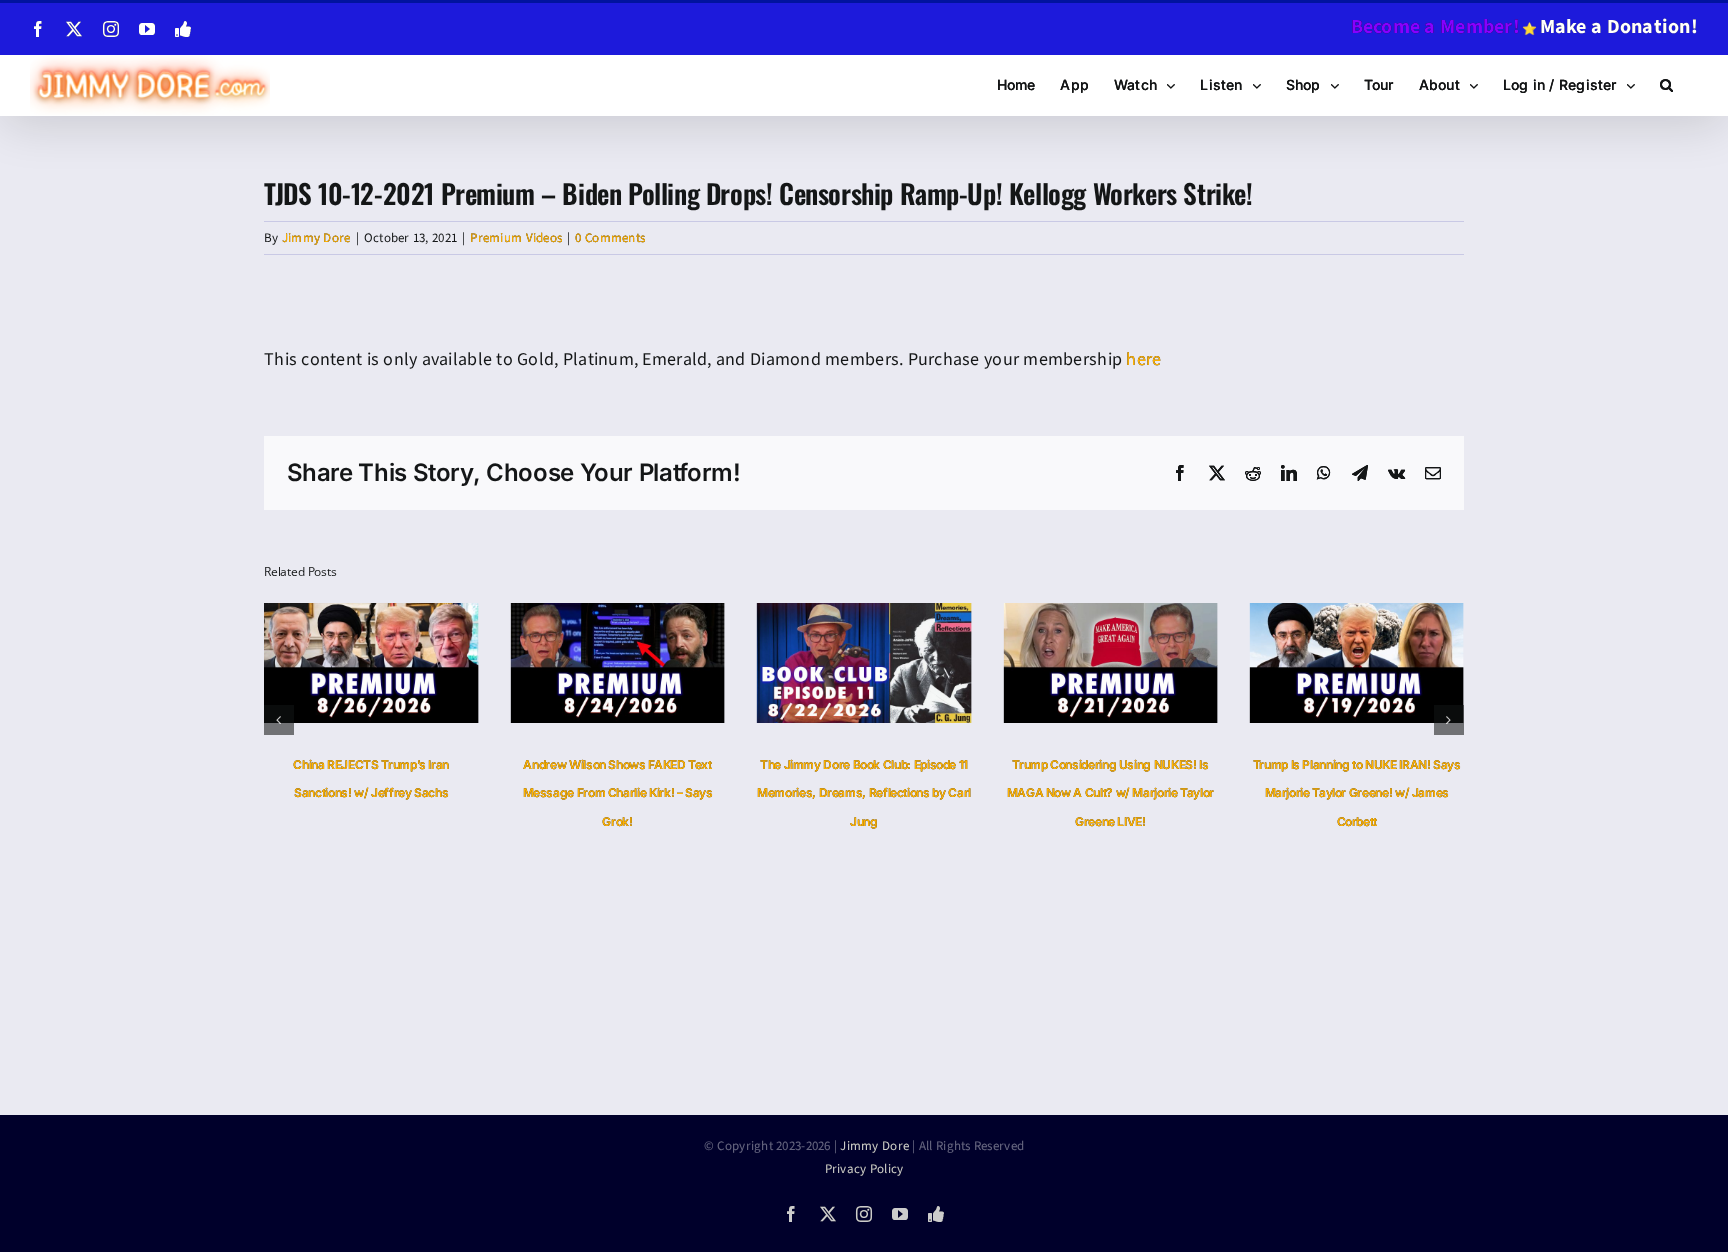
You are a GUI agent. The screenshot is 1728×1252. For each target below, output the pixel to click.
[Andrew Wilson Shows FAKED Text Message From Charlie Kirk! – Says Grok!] (617, 615)
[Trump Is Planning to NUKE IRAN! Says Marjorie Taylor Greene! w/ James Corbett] (1357, 615)
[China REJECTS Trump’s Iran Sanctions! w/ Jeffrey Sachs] (371, 615)
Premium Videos (516, 238)
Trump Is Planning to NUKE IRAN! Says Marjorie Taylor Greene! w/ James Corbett (1357, 793)
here (1143, 359)
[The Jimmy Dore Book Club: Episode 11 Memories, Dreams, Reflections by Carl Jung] (864, 615)
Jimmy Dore (316, 238)
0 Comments (610, 238)
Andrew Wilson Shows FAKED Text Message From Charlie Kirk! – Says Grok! (618, 793)
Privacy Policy (864, 1169)
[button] (1666, 85)
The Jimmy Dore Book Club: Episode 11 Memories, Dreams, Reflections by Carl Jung (864, 793)
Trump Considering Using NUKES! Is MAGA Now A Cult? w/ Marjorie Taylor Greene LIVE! (1110, 793)
